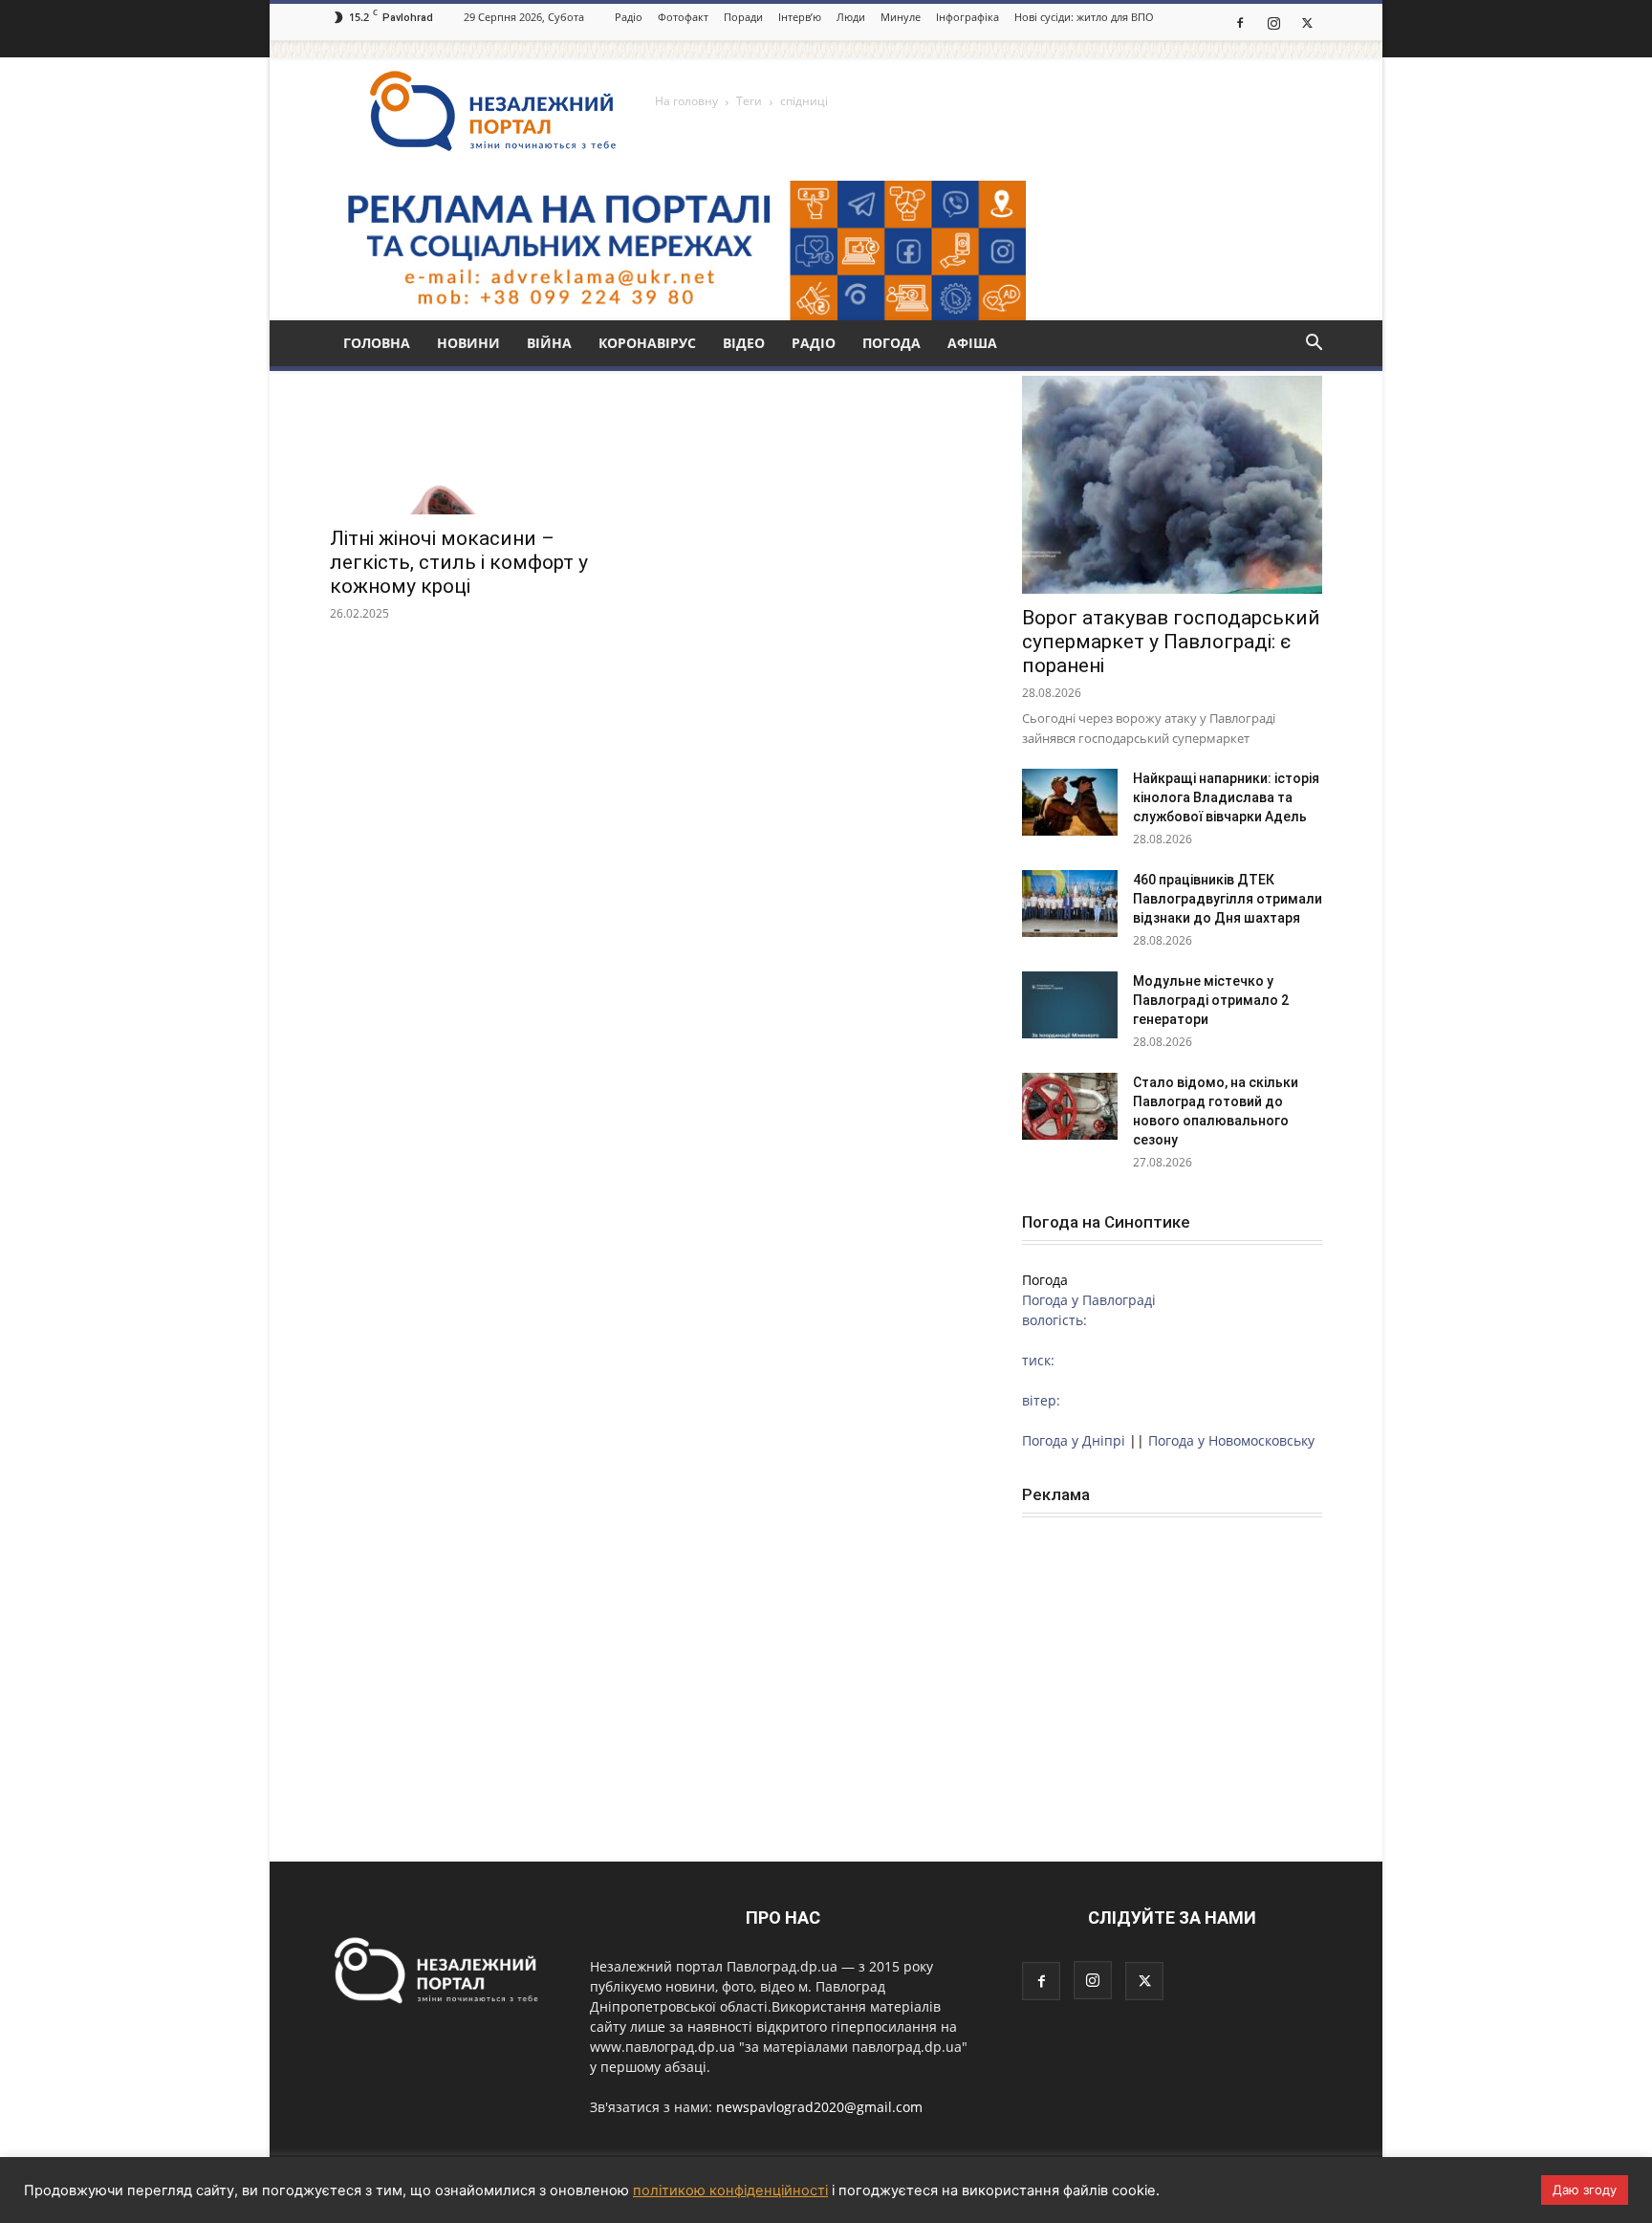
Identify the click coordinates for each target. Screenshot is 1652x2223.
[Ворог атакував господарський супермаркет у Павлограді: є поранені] (1172, 485)
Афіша (972, 343)
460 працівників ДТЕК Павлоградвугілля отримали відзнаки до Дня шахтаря (1228, 899)
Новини (468, 343)
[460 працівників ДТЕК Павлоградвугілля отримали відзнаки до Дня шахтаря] (1070, 904)
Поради (743, 17)
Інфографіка (967, 17)
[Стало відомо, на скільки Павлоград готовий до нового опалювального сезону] (1070, 1106)
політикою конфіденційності (730, 2190)
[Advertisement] (1172, 1662)
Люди (851, 17)
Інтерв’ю (800, 17)
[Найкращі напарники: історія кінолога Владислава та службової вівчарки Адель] (1070, 802)
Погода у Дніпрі (1074, 1440)
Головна (377, 343)
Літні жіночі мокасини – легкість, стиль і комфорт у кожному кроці (459, 562)
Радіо (629, 17)
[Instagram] (1273, 22)
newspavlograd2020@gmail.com (819, 2107)
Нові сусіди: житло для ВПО (1084, 17)
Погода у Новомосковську (1231, 1440)
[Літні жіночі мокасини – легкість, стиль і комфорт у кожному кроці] (480, 440)
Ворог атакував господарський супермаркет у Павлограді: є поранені (1171, 642)
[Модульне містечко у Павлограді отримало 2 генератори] (1070, 1005)
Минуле (901, 17)
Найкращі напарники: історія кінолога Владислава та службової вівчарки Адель (1226, 797)
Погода (891, 343)
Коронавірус (647, 343)
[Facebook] (1240, 22)
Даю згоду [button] (1585, 2190)
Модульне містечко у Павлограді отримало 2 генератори (1211, 1000)
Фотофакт (683, 17)
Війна (549, 343)
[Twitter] (1307, 22)
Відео (744, 343)
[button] (1314, 345)
